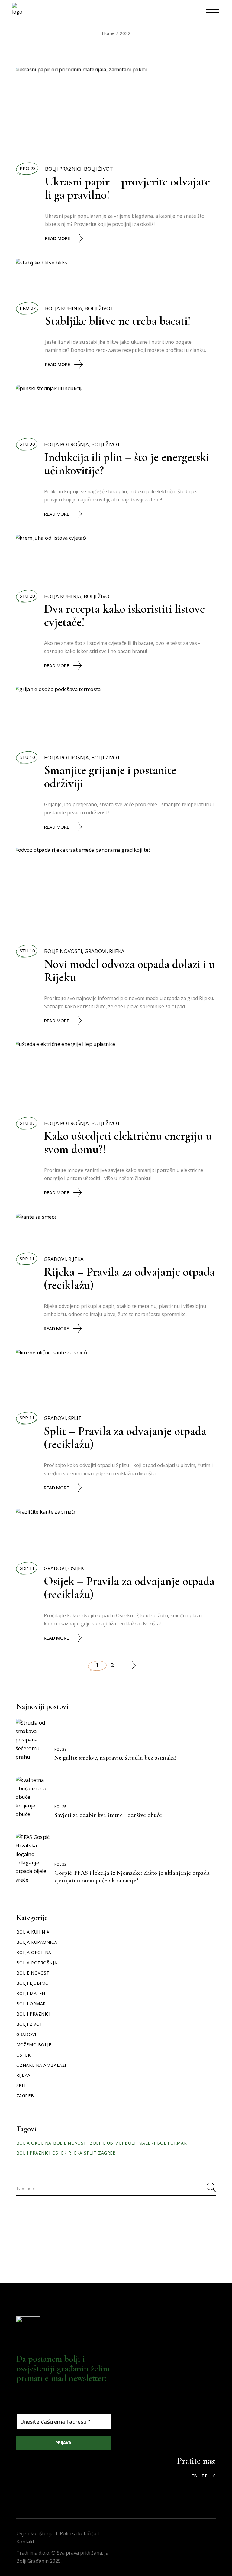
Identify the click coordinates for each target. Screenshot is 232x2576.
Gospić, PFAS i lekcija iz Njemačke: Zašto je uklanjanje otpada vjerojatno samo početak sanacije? (132, 1877)
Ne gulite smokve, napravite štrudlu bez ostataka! (115, 1758)
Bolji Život (98, 169)
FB (194, 2476)
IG (214, 2476)
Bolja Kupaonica (37, 1942)
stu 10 (27, 757)
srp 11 (27, 1258)
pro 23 (28, 168)
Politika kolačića (78, 2533)
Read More (58, 238)
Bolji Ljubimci (33, 1983)
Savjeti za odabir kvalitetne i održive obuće (108, 1815)
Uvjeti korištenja (35, 2533)
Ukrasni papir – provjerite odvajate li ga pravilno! (127, 188)
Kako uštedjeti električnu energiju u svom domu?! (128, 1142)
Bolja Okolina (34, 1952)
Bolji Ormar (31, 2004)
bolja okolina (34, 2143)
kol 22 (60, 1864)
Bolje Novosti (63, 951)
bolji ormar (172, 2143)
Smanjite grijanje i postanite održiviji (110, 777)
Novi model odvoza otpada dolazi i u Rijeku (129, 971)
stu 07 (27, 1123)
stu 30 (27, 444)
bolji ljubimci (106, 2143)
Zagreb (25, 2096)
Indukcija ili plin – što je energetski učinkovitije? (127, 464)
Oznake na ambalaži (41, 2065)
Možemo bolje (34, 2045)
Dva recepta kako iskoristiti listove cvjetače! (124, 615)
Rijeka (117, 951)
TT (204, 2476)
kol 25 (60, 1807)
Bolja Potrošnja (66, 444)
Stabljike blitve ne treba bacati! (118, 321)
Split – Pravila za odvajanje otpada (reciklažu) (125, 1438)
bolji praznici (33, 2153)
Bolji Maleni (32, 1993)
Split (75, 1418)
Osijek (76, 1568)
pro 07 (28, 308)
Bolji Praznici (63, 169)
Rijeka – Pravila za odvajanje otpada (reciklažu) (129, 1278)
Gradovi (96, 951)
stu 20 (27, 596)
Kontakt (25, 2542)
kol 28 (60, 1749)
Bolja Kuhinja (64, 308)
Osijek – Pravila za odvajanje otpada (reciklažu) (129, 1588)
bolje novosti (70, 2143)
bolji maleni (140, 2143)
